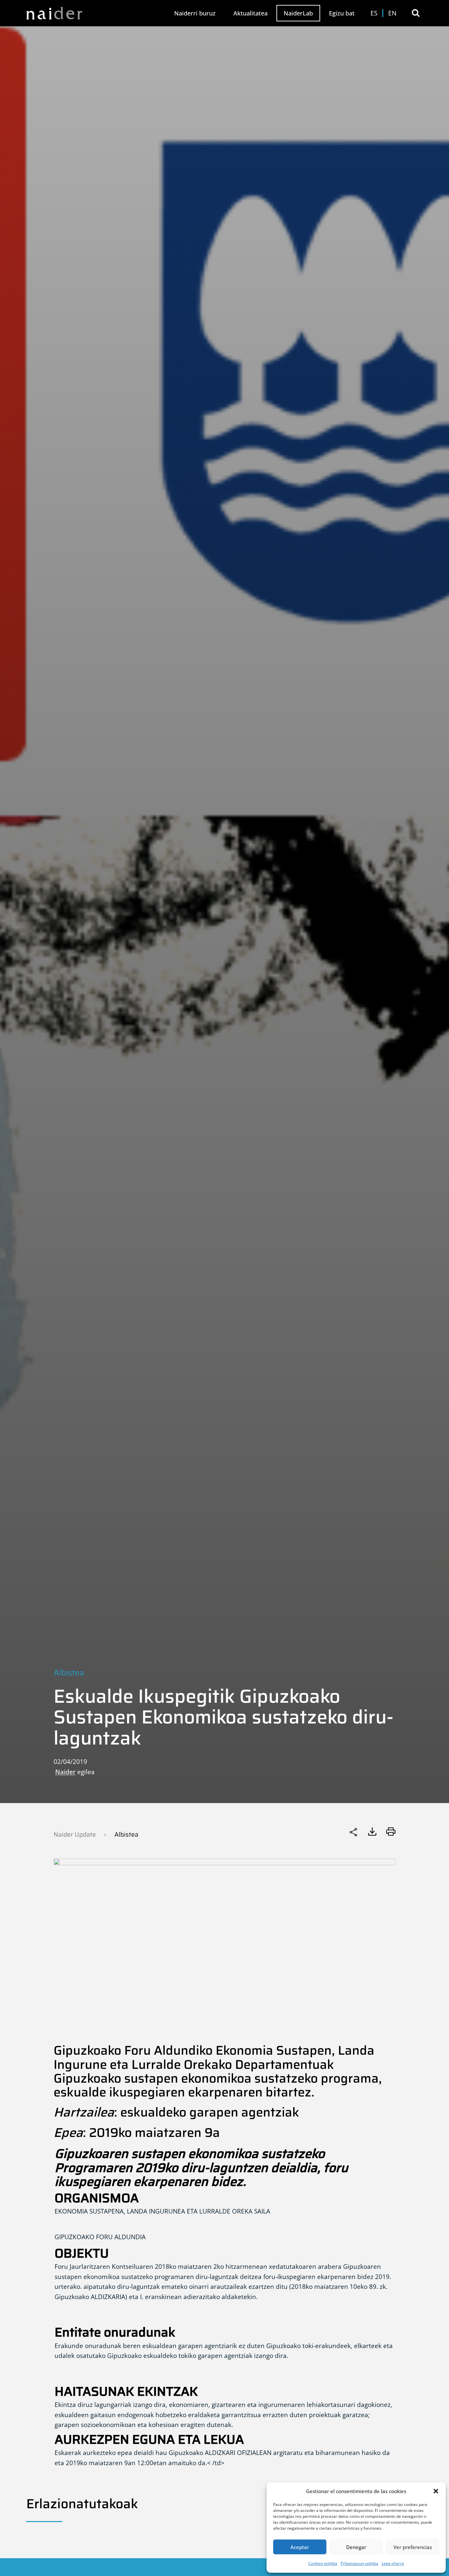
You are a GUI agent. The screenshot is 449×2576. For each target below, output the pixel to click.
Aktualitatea (250, 13)
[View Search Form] (416, 13)
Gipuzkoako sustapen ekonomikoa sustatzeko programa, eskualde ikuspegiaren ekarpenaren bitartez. (218, 2085)
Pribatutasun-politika (359, 2563)
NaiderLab (298, 13)
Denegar (356, 2547)
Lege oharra (393, 2563)
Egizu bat (342, 13)
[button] (436, 2491)
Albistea (69, 1673)
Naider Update (75, 1834)
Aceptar (300, 2547)
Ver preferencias (413, 2547)
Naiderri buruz (195, 13)
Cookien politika (323, 2563)
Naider (65, 1772)
